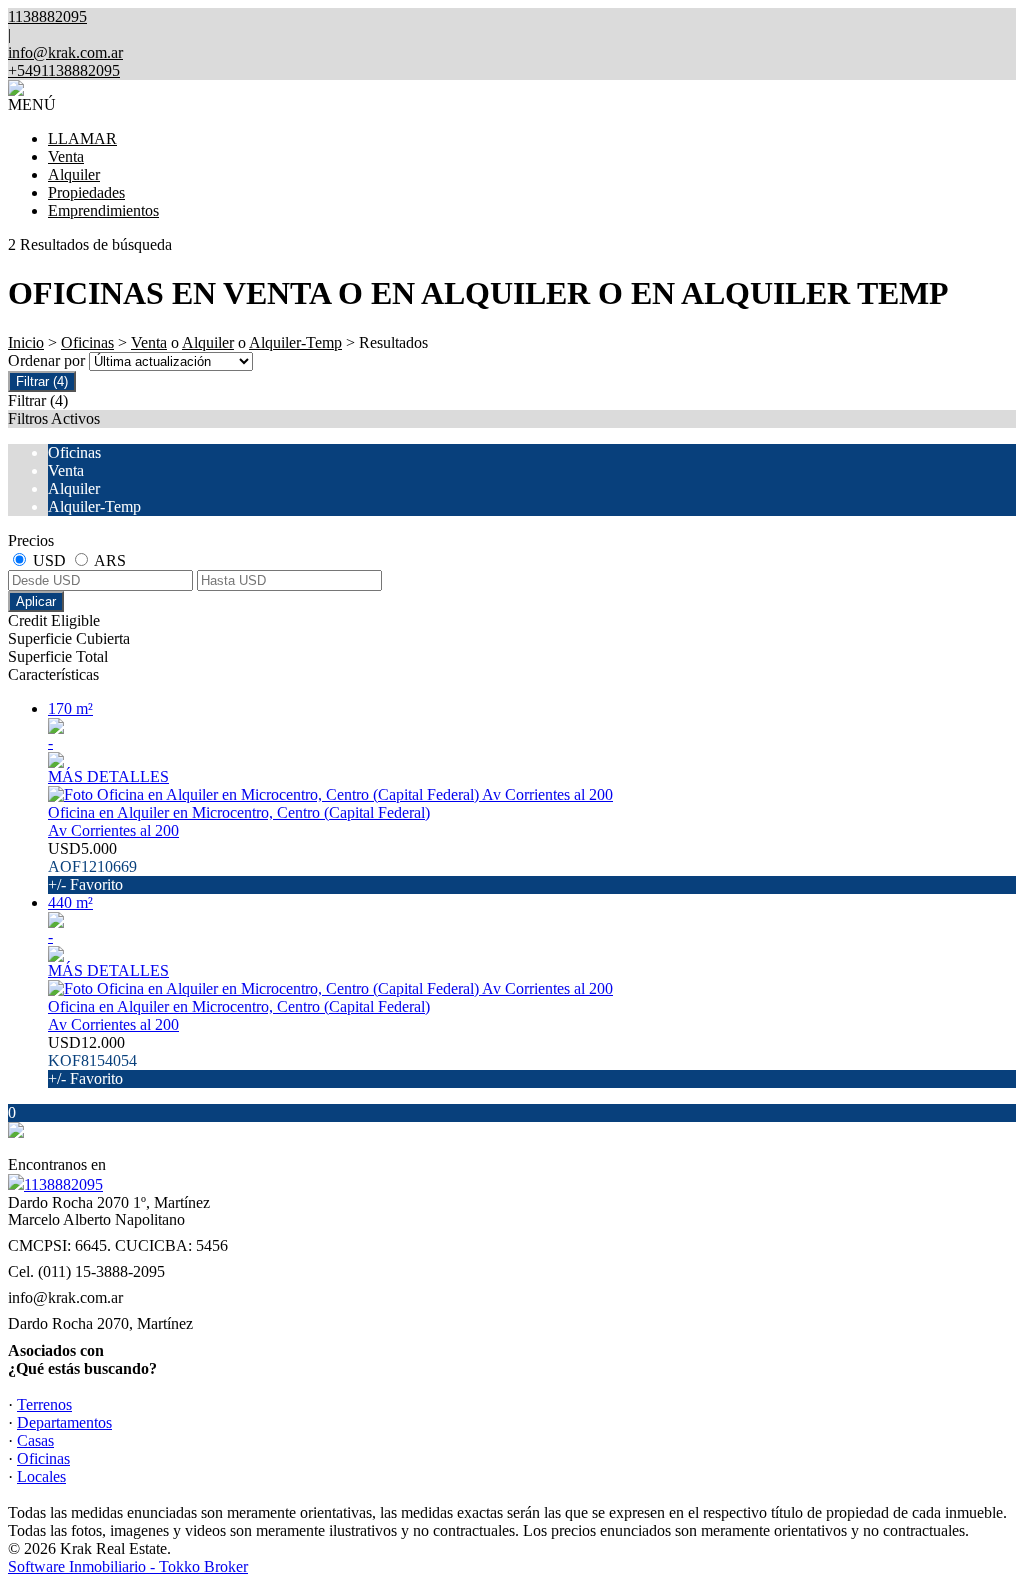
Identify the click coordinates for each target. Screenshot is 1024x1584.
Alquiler (74, 174)
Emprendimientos (103, 210)
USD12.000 (92, 1060)
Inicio (26, 342)
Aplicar (36, 601)
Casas (35, 1440)
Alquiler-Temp (295, 342)
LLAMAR (82, 138)
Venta (66, 156)
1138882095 (63, 1184)
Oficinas (87, 342)
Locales (41, 1476)
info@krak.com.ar (65, 52)
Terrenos (44, 1404)
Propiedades (86, 192)
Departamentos (64, 1422)
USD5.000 (92, 866)
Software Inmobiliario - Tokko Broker (128, 1566)
